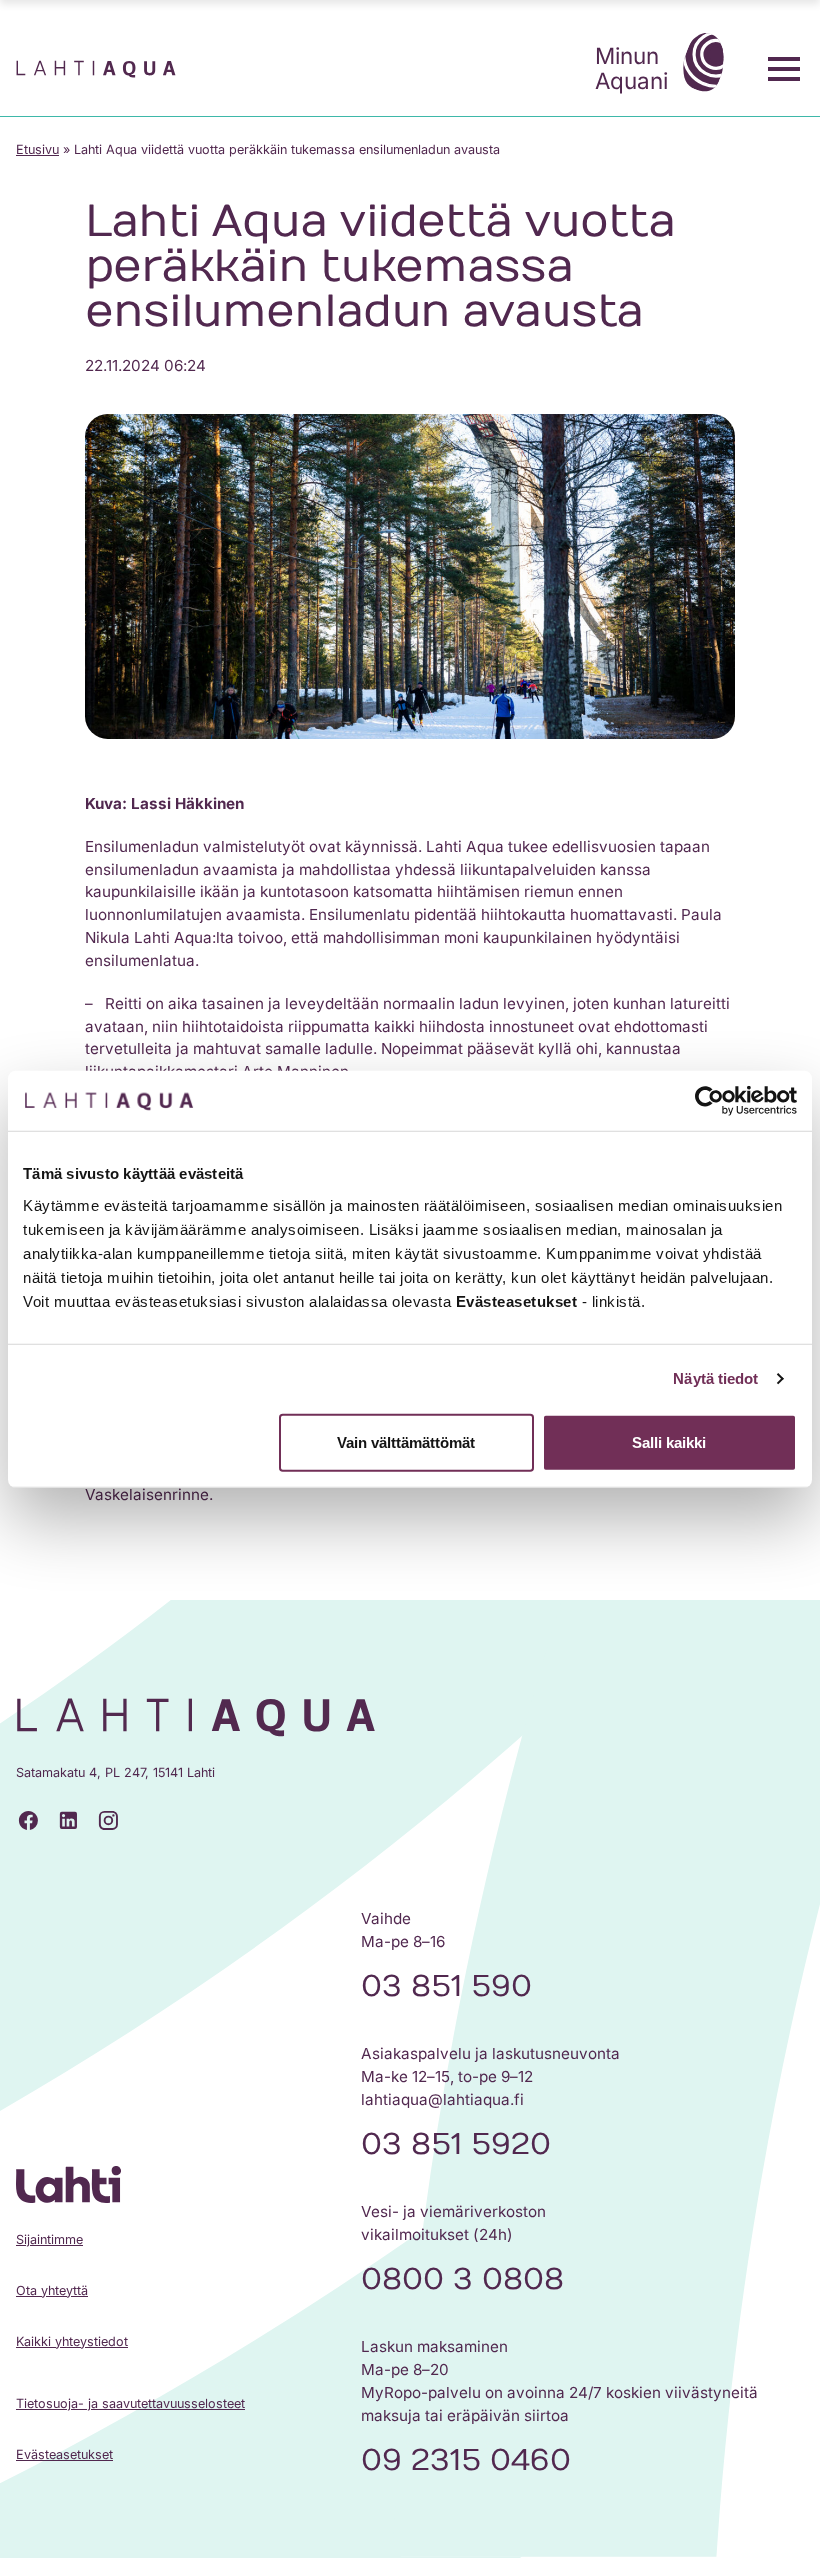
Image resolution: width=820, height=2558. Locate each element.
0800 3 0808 (462, 2279)
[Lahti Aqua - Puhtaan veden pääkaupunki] (96, 69)
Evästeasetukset (64, 2454)
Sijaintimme (49, 2239)
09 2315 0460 (466, 2460)
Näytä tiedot (715, 1378)
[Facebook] (28, 1821)
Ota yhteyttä (52, 2290)
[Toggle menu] (784, 69)
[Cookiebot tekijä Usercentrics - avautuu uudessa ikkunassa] (709, 1101)
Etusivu (37, 149)
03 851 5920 (456, 2144)
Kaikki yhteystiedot (72, 2341)
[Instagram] (108, 1821)
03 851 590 (446, 1986)
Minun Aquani (631, 68)
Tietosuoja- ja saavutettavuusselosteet (130, 2403)
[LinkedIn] (68, 1821)
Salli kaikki (669, 1441)
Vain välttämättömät (406, 1441)
